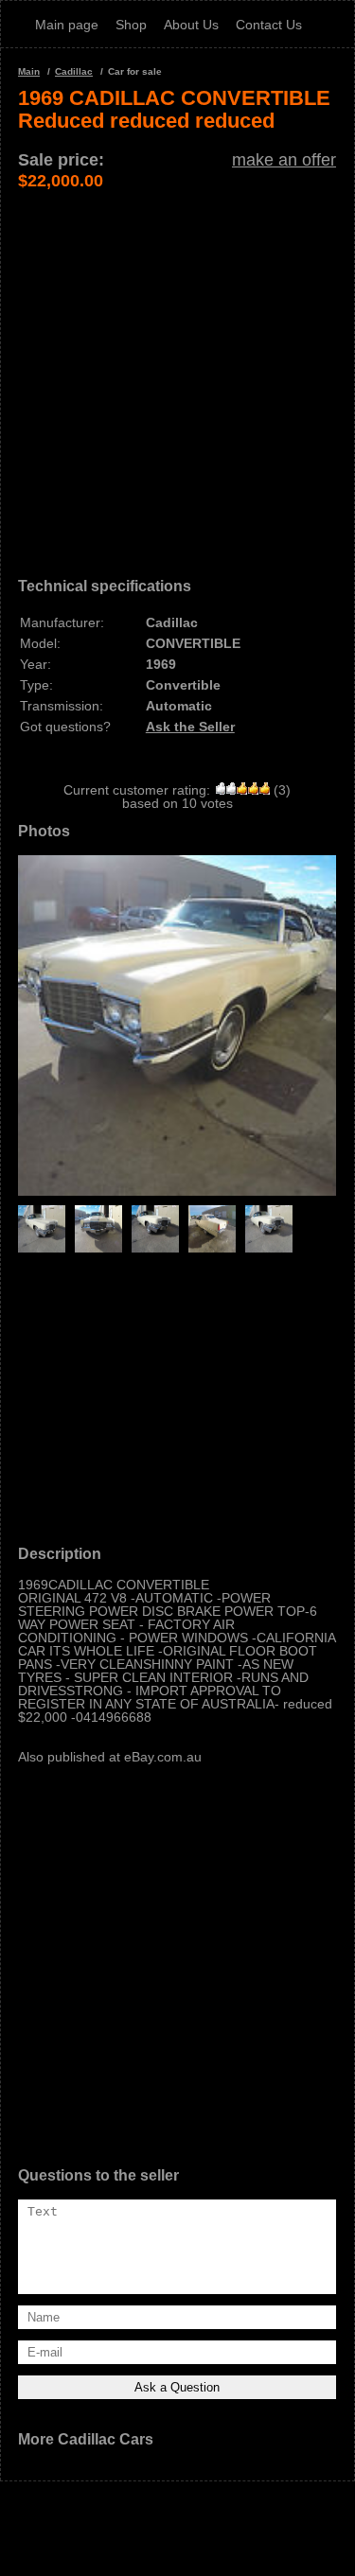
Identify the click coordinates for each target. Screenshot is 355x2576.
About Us (191, 25)
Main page (67, 25)
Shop (131, 25)
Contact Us (269, 25)
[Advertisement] (177, 368)
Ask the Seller (190, 727)
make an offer (284, 160)
